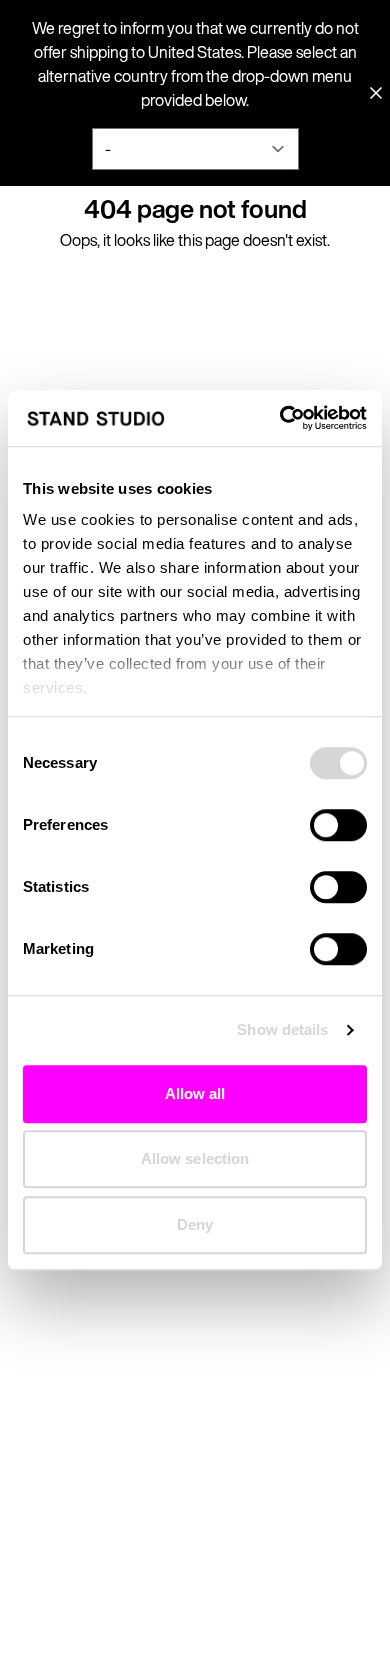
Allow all (195, 1093)
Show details (282, 1029)
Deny (195, 1224)
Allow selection (195, 1158)
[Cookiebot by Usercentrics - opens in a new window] (280, 418)
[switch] (338, 825)
